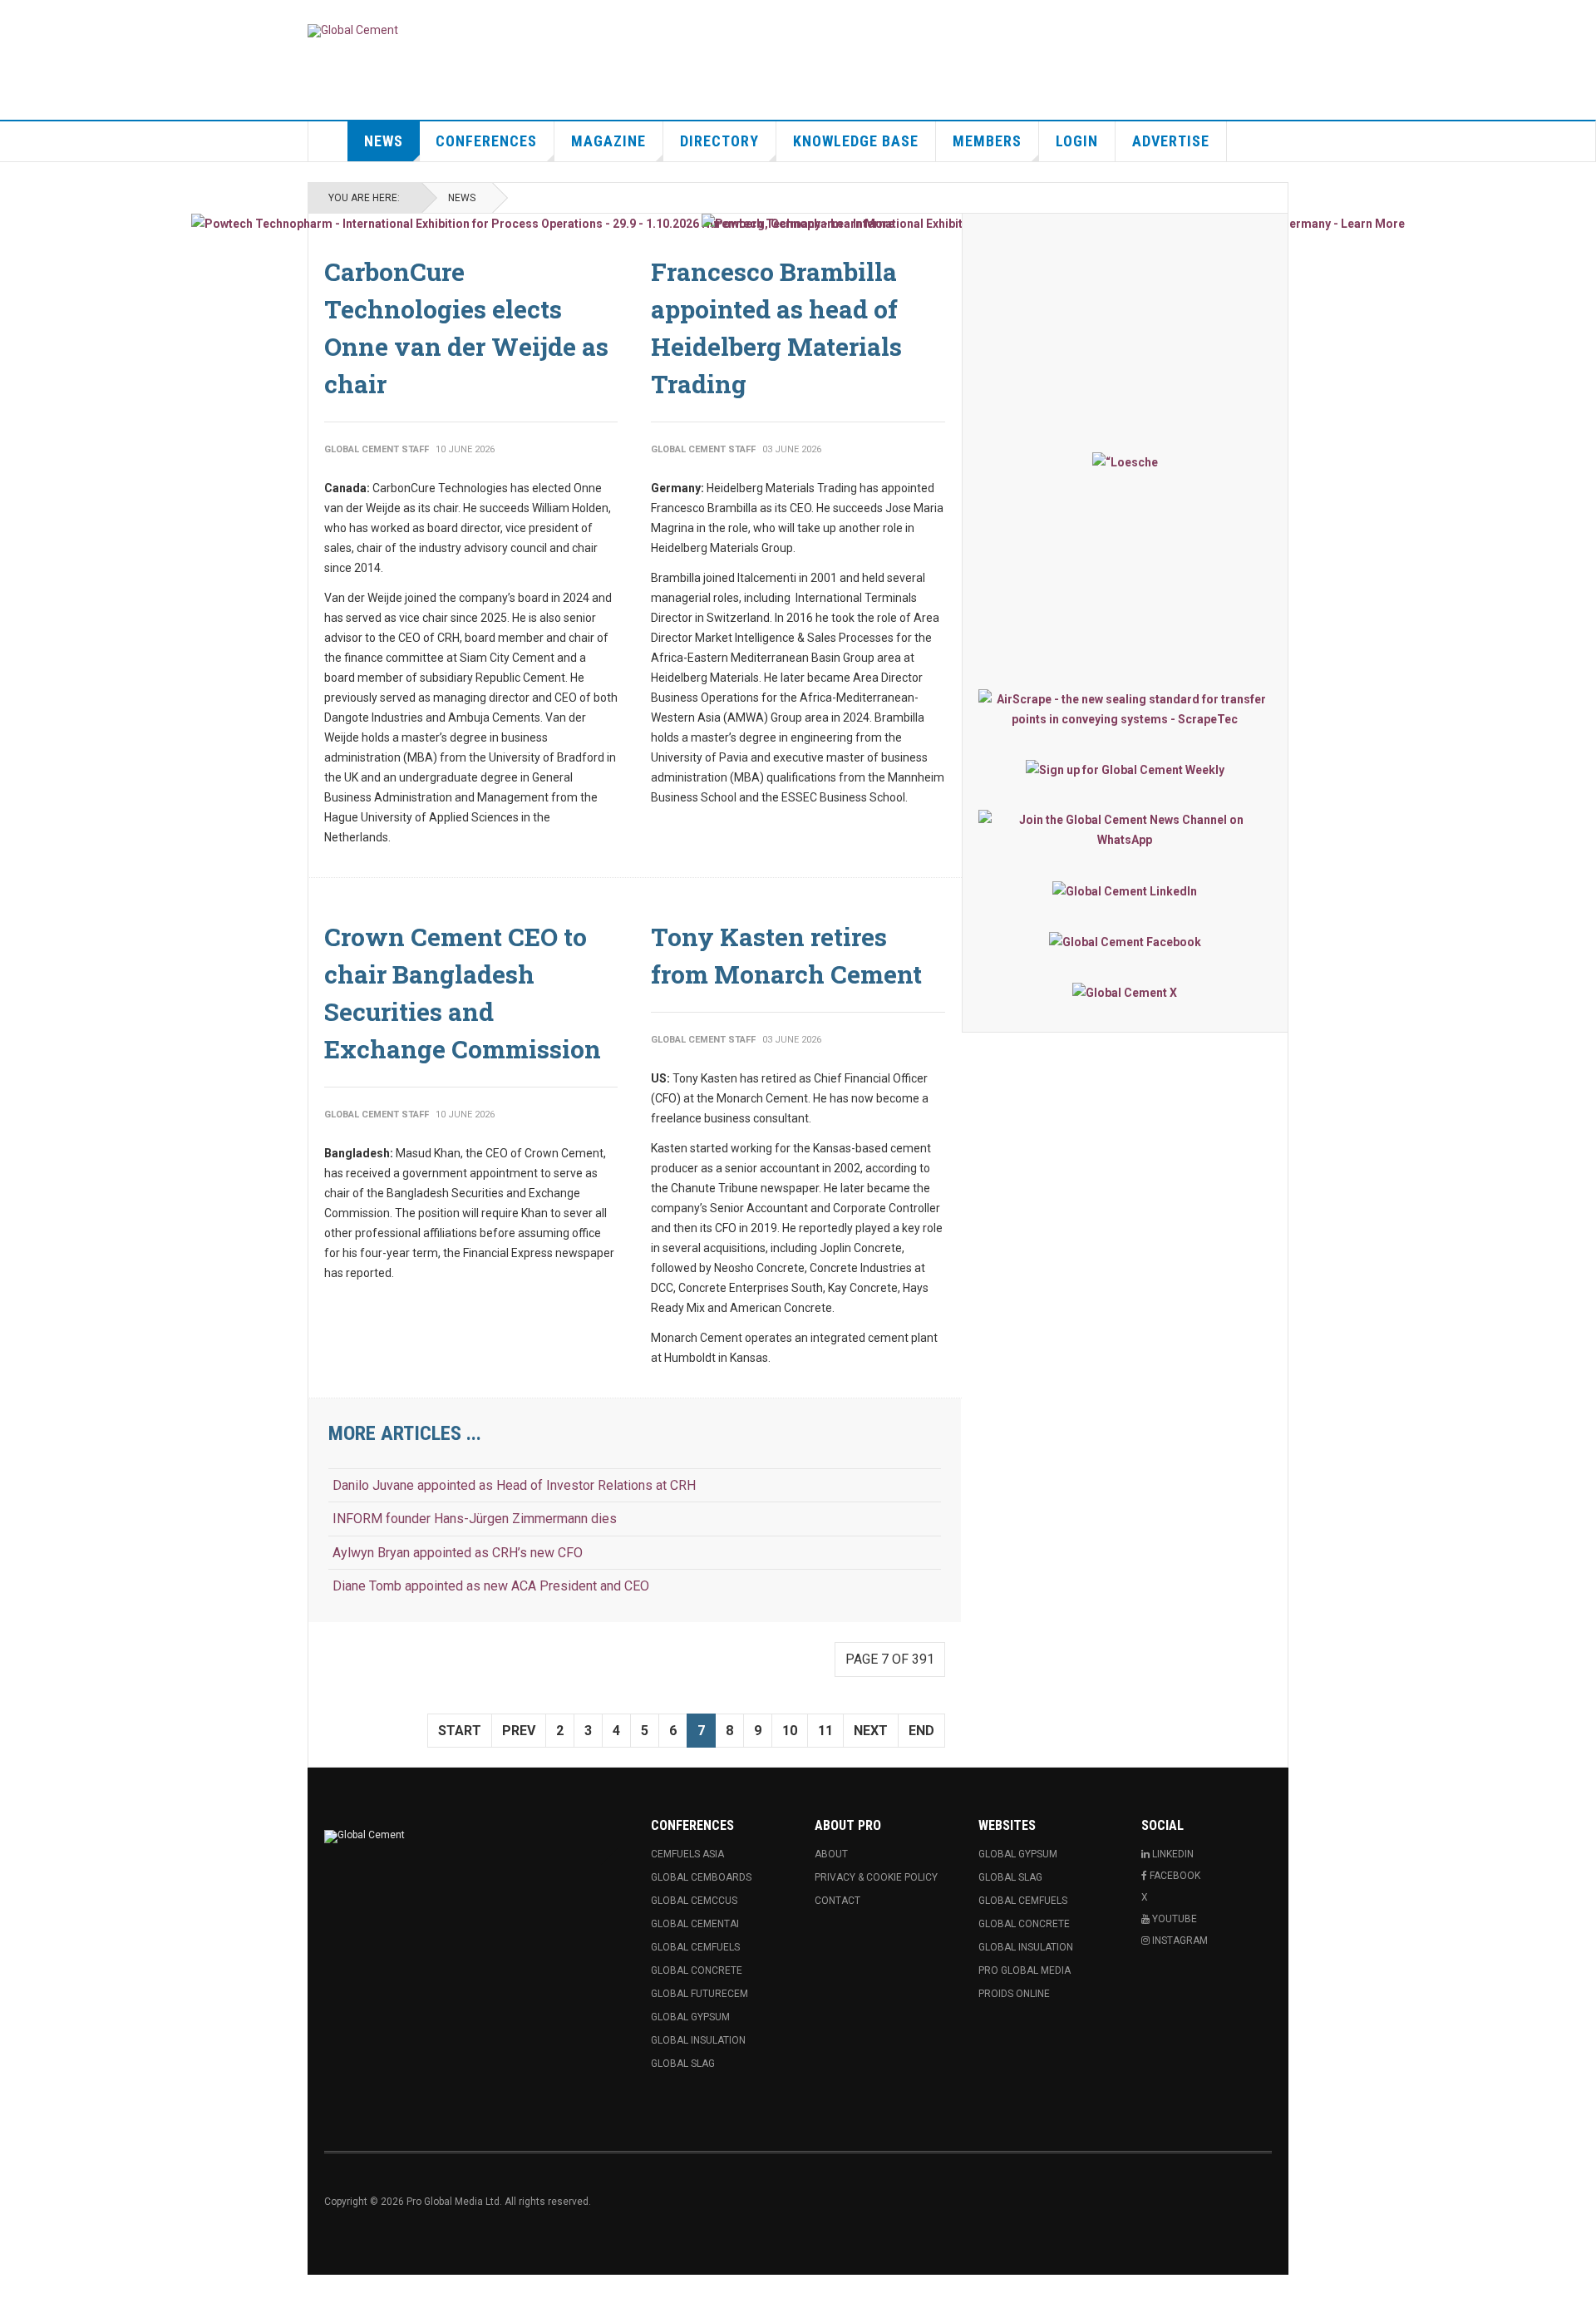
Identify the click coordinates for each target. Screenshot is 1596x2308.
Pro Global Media (1025, 1970)
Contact (837, 1901)
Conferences (486, 141)
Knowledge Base (856, 141)
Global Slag (683, 2064)
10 (790, 1731)
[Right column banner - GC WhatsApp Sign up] (1125, 830)
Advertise (1171, 141)
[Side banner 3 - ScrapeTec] (1125, 709)
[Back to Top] (16, 2291)
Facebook (1174, 1876)
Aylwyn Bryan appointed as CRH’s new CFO (458, 1553)
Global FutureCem (699, 1994)
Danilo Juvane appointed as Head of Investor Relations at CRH (514, 1485)
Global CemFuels (695, 1947)
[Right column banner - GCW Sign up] (1125, 769)
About (831, 1854)
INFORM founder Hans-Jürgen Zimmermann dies (475, 1519)
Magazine (608, 141)
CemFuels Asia (687, 1854)
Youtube (1173, 1919)
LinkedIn (1172, 1854)
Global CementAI (695, 1924)
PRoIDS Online (1014, 1994)
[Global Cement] (353, 31)
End (921, 1731)
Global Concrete (697, 1970)
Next (871, 1731)
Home (328, 141)
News (384, 141)
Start (460, 1731)
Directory (719, 141)
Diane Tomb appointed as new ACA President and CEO (491, 1586)
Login (1077, 141)
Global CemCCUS (694, 1901)
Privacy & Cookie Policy (876, 1877)
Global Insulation (698, 2040)
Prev (519, 1731)
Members (987, 141)
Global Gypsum (690, 2017)
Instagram (1179, 1941)
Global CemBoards (701, 1877)
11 (825, 1731)
